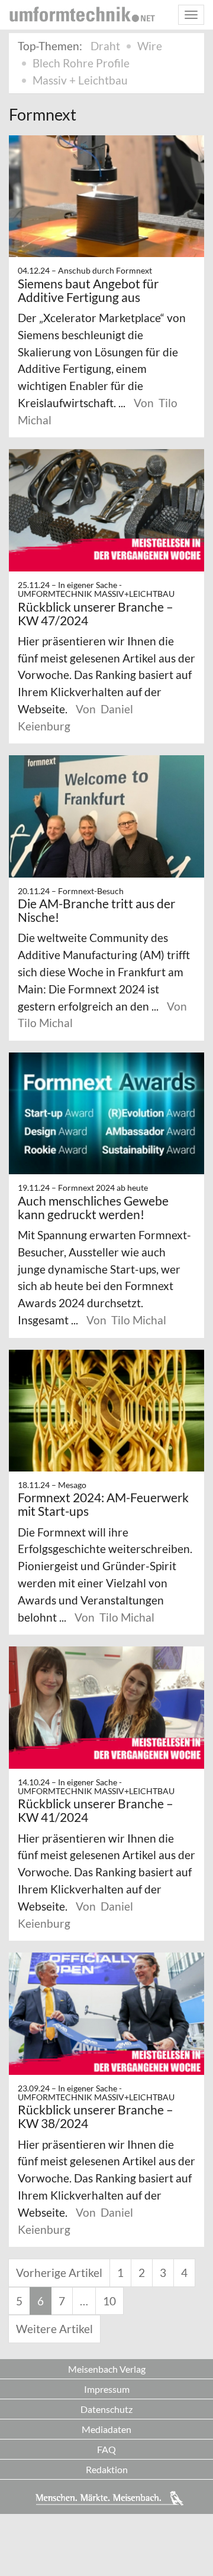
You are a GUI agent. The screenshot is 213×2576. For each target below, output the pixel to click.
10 (109, 2301)
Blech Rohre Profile (81, 63)
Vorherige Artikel (59, 2273)
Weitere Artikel (54, 2329)
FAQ (106, 2449)
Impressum (107, 2389)
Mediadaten (106, 2429)
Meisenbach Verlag (107, 2369)
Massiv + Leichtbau (80, 80)
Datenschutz (106, 2409)
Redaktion (107, 2469)
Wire (150, 46)
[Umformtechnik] (82, 14)
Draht (105, 46)
